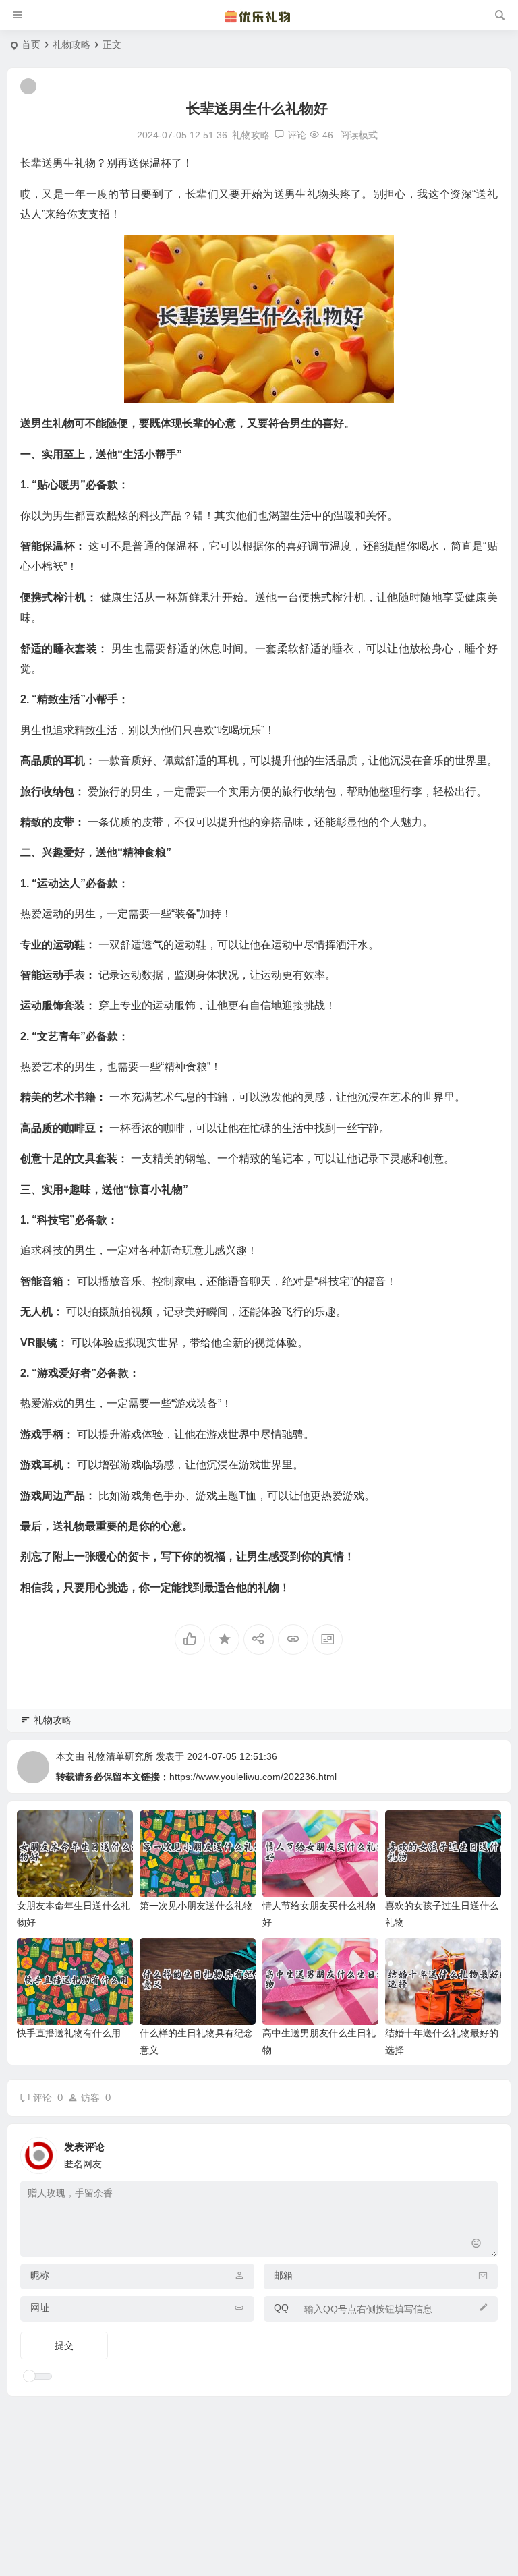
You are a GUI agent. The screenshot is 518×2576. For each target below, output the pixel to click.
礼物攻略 (71, 45)
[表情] (477, 2245)
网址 (40, 2308)
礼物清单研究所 (120, 1756)
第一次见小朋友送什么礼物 (196, 1906)
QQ (281, 2308)
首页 (31, 45)
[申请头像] (484, 2152)
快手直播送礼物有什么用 (69, 2033)
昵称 (40, 2275)
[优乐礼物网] (259, 16)
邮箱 (283, 2275)
